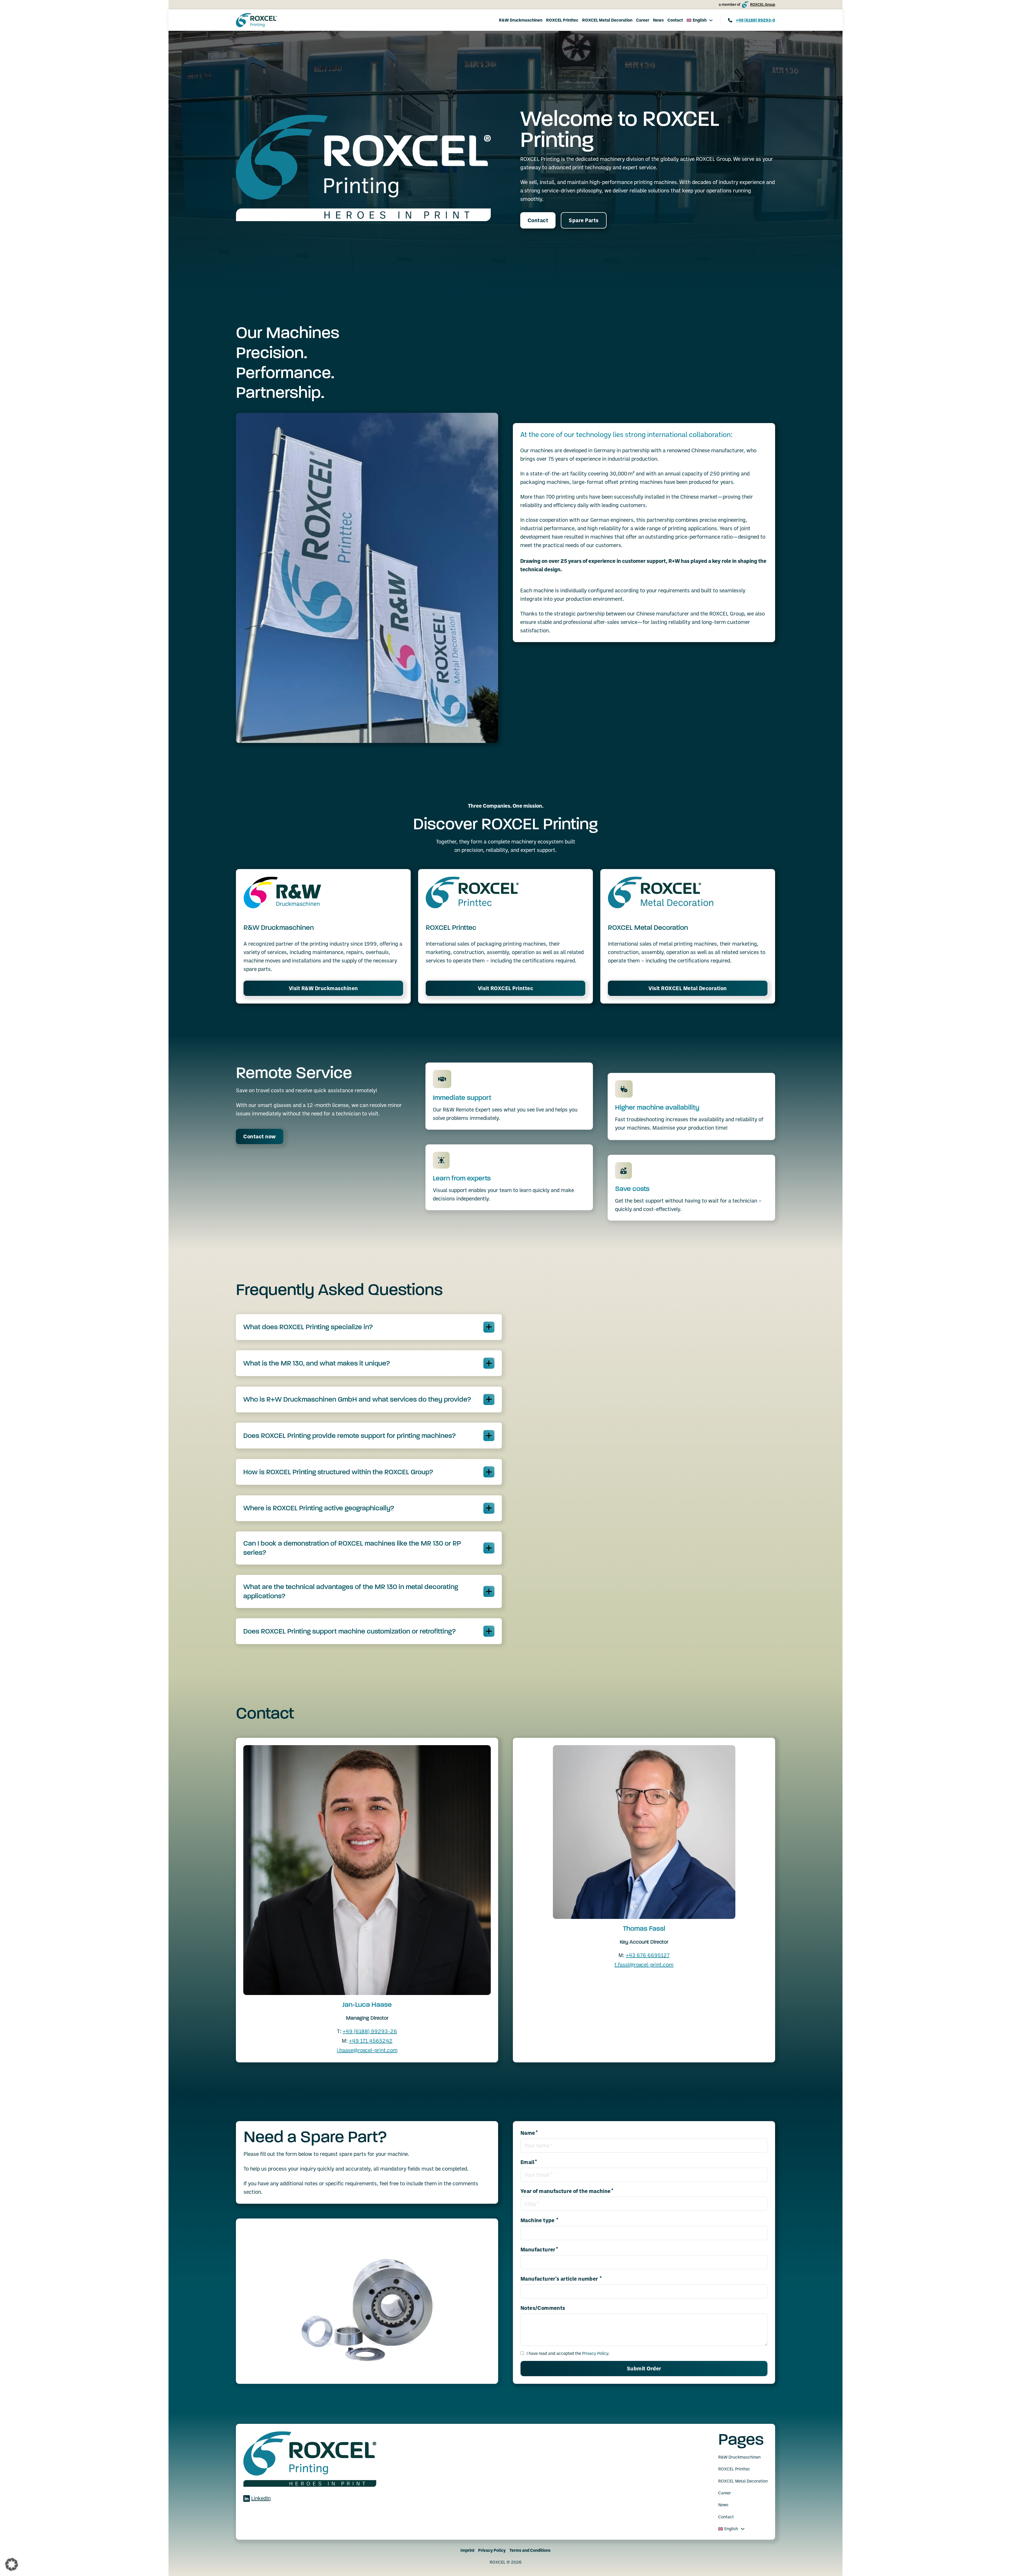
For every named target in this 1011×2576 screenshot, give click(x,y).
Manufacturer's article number (560, 2279)
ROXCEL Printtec (562, 20)
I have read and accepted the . (568, 2353)
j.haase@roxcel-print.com (367, 2050)
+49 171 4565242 (371, 2041)
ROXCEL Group (763, 4)
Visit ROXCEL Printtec (506, 988)
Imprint (467, 2550)
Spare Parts (584, 220)
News (658, 20)
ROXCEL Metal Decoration (607, 20)
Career (643, 20)
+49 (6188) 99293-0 (755, 20)
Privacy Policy (595, 2353)
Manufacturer (538, 2250)
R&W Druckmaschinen (521, 20)
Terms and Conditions (530, 2550)
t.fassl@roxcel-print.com (644, 1965)
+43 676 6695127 (648, 1955)
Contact (675, 20)
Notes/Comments (543, 2308)
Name (528, 2133)
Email (527, 2162)
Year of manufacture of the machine (566, 2191)
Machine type (538, 2221)
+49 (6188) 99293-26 (370, 2031)
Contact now (260, 1136)
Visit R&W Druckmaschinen (323, 988)
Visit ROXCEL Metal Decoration (688, 988)
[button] (369, 1327)
